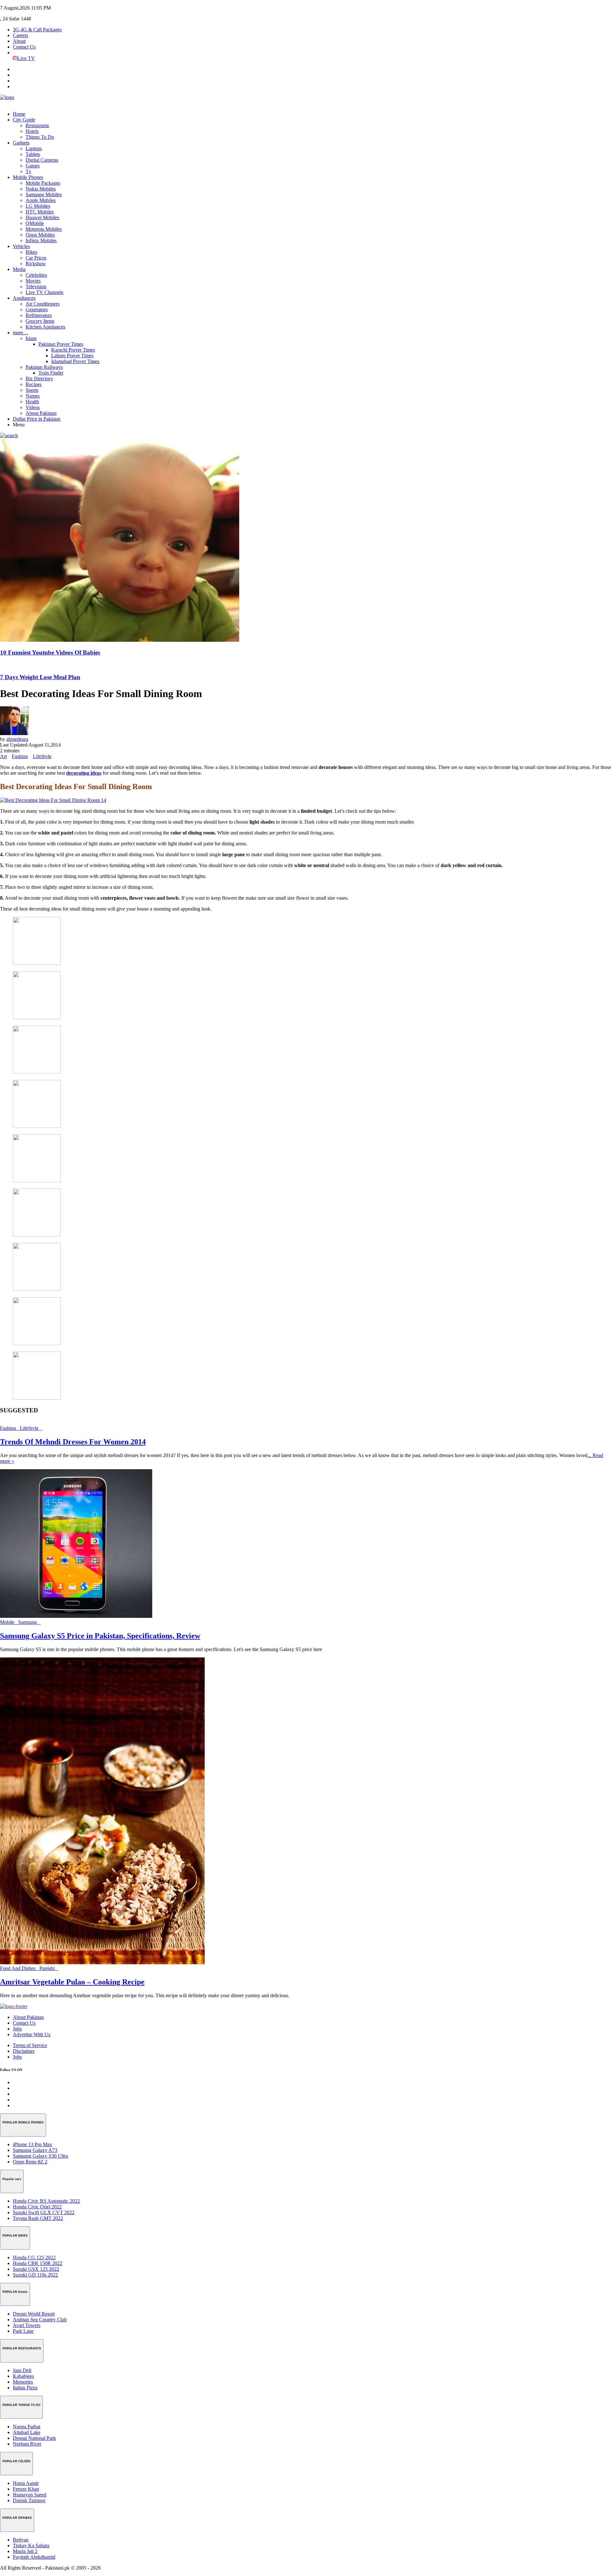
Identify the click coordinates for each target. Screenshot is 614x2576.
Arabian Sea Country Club (40, 2320)
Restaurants (37, 125)
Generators (37, 310)
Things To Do (40, 137)
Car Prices (36, 258)
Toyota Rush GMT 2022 (38, 2218)
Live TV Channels (44, 292)
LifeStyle (42, 756)
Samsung (29, 1622)
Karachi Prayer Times (73, 350)
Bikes (31, 252)
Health (32, 402)
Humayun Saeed (30, 2495)
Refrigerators (39, 315)
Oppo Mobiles (40, 235)
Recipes (34, 384)
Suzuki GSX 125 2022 (36, 2269)
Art (3, 756)
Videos (33, 407)
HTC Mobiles (40, 212)
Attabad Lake (27, 2432)
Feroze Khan (26, 2489)
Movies (33, 281)
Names (33, 396)
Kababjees (23, 2376)
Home (19, 114)
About (19, 41)
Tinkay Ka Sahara (31, 2545)
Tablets (33, 154)
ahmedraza (17, 739)
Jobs (17, 2029)
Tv (28, 171)
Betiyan (21, 2540)
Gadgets (21, 143)
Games (33, 166)
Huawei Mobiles (42, 217)
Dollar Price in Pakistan (37, 419)
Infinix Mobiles (41, 241)
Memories (23, 2382)
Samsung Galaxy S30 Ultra (40, 2156)
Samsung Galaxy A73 (35, 2150)
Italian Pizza (25, 2388)
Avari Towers (27, 2325)
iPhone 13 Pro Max (32, 2144)
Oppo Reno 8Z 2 (30, 2162)
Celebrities (36, 275)
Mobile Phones (28, 177)
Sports (32, 390)
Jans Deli (22, 2370)
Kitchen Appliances (45, 327)
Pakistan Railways (44, 367)
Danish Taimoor (29, 2500)
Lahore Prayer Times (72, 356)
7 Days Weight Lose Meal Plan (40, 677)
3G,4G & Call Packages (37, 30)
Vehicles (21, 246)
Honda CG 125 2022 (34, 2258)
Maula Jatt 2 (25, 2551)
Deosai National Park (34, 2438)
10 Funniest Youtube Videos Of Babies (50, 652)
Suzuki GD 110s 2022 (35, 2275)
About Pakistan (41, 413)
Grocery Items (40, 321)
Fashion (20, 756)
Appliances (24, 298)
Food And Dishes (20, 1968)
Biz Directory (39, 379)
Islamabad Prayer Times (75, 361)
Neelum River (27, 2444)
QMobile (35, 223)
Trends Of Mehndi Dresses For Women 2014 (73, 1442)
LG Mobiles (38, 206)
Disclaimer (24, 2051)
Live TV (26, 58)
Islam (31, 338)
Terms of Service (30, 2045)
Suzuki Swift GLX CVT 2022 (44, 2212)
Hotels (32, 131)
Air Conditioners (43, 304)
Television (36, 287)
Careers (20, 35)
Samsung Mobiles (44, 194)
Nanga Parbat (27, 2427)
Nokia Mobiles (41, 189)
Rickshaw (36, 264)
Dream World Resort (34, 2314)
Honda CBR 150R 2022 (38, 2263)
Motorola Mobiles (44, 229)
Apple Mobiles (41, 200)
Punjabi (49, 1968)
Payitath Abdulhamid (34, 2557)
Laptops (34, 148)
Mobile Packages (43, 183)
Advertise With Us (31, 2034)
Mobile (9, 1622)
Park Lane (23, 2331)
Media (19, 269)
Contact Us (24, 47)
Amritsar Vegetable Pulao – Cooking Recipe (72, 1982)
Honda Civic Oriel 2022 (37, 2207)
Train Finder (51, 373)
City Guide (24, 120)
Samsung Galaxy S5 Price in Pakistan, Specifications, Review (100, 1636)
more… (20, 333)
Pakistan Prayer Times (61, 344)
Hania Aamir (26, 2483)
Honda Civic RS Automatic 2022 (46, 2201)
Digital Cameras (42, 160)
